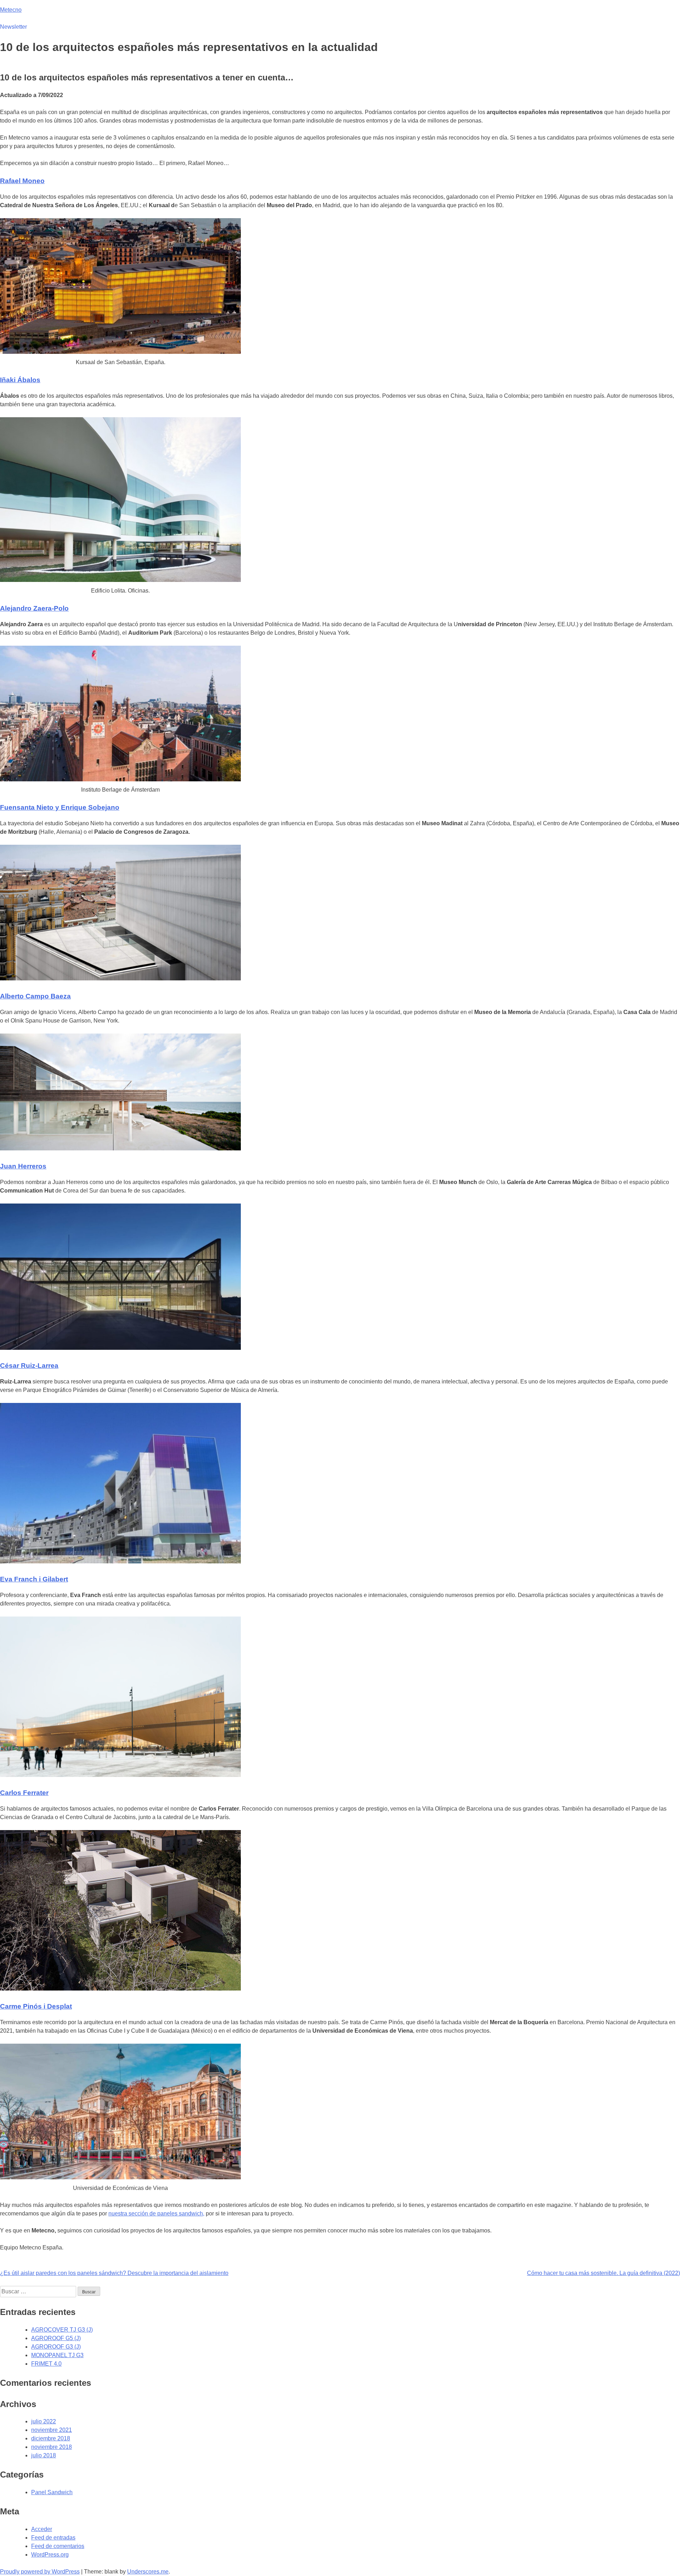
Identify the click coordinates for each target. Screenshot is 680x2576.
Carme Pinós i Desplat (36, 2006)
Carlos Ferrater (24, 1793)
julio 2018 (44, 2455)
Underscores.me (148, 2572)
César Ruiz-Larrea (29, 1366)
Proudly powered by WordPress (40, 2572)
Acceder (42, 2529)
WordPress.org (50, 2555)
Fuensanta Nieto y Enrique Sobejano (60, 807)
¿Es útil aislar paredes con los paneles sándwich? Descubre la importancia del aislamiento (114, 2273)
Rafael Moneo (22, 181)
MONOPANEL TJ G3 (57, 2355)
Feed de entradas (53, 2538)
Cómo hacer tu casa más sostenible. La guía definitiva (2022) (603, 2273)
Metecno (11, 10)
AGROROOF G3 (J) (56, 2347)
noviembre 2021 (52, 2430)
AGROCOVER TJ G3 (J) (62, 2330)
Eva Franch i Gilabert (34, 1579)
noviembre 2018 (52, 2447)
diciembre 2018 (51, 2438)
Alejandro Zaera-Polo (34, 608)
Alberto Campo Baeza (35, 996)
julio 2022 (44, 2421)
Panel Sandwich (52, 2492)
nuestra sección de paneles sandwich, (156, 2213)
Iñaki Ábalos (20, 380)
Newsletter (13, 27)
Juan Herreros (23, 1166)
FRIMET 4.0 (46, 2364)
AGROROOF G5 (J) (56, 2338)
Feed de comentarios (58, 2546)
